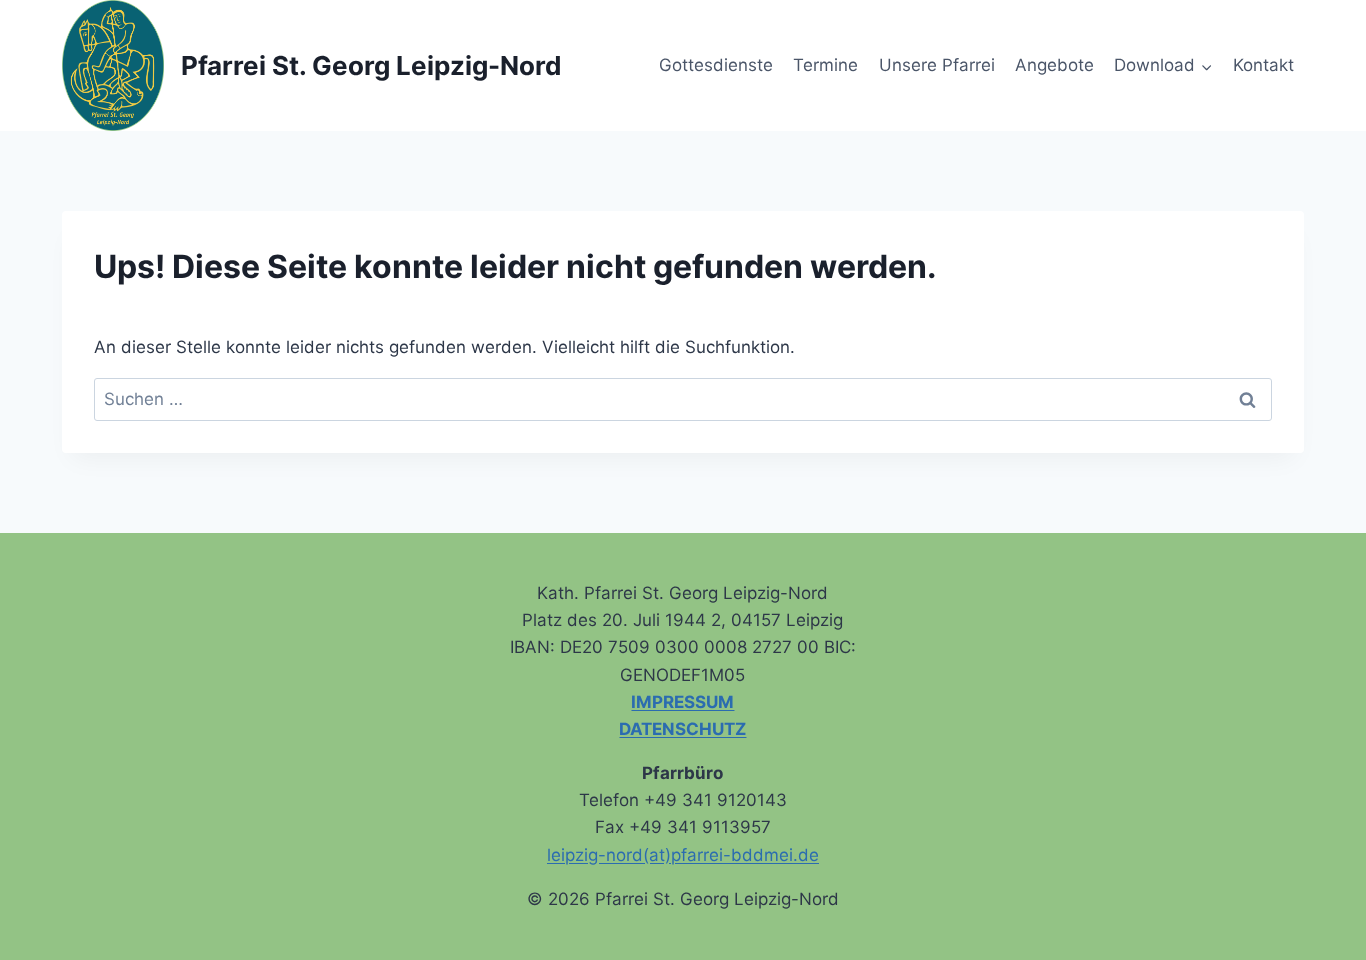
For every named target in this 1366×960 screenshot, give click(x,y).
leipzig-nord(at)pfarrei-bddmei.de (683, 855)
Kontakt (1263, 65)
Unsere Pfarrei (937, 65)
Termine (825, 65)
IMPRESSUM (682, 702)
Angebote (1054, 65)
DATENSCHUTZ (682, 729)
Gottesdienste (716, 65)
